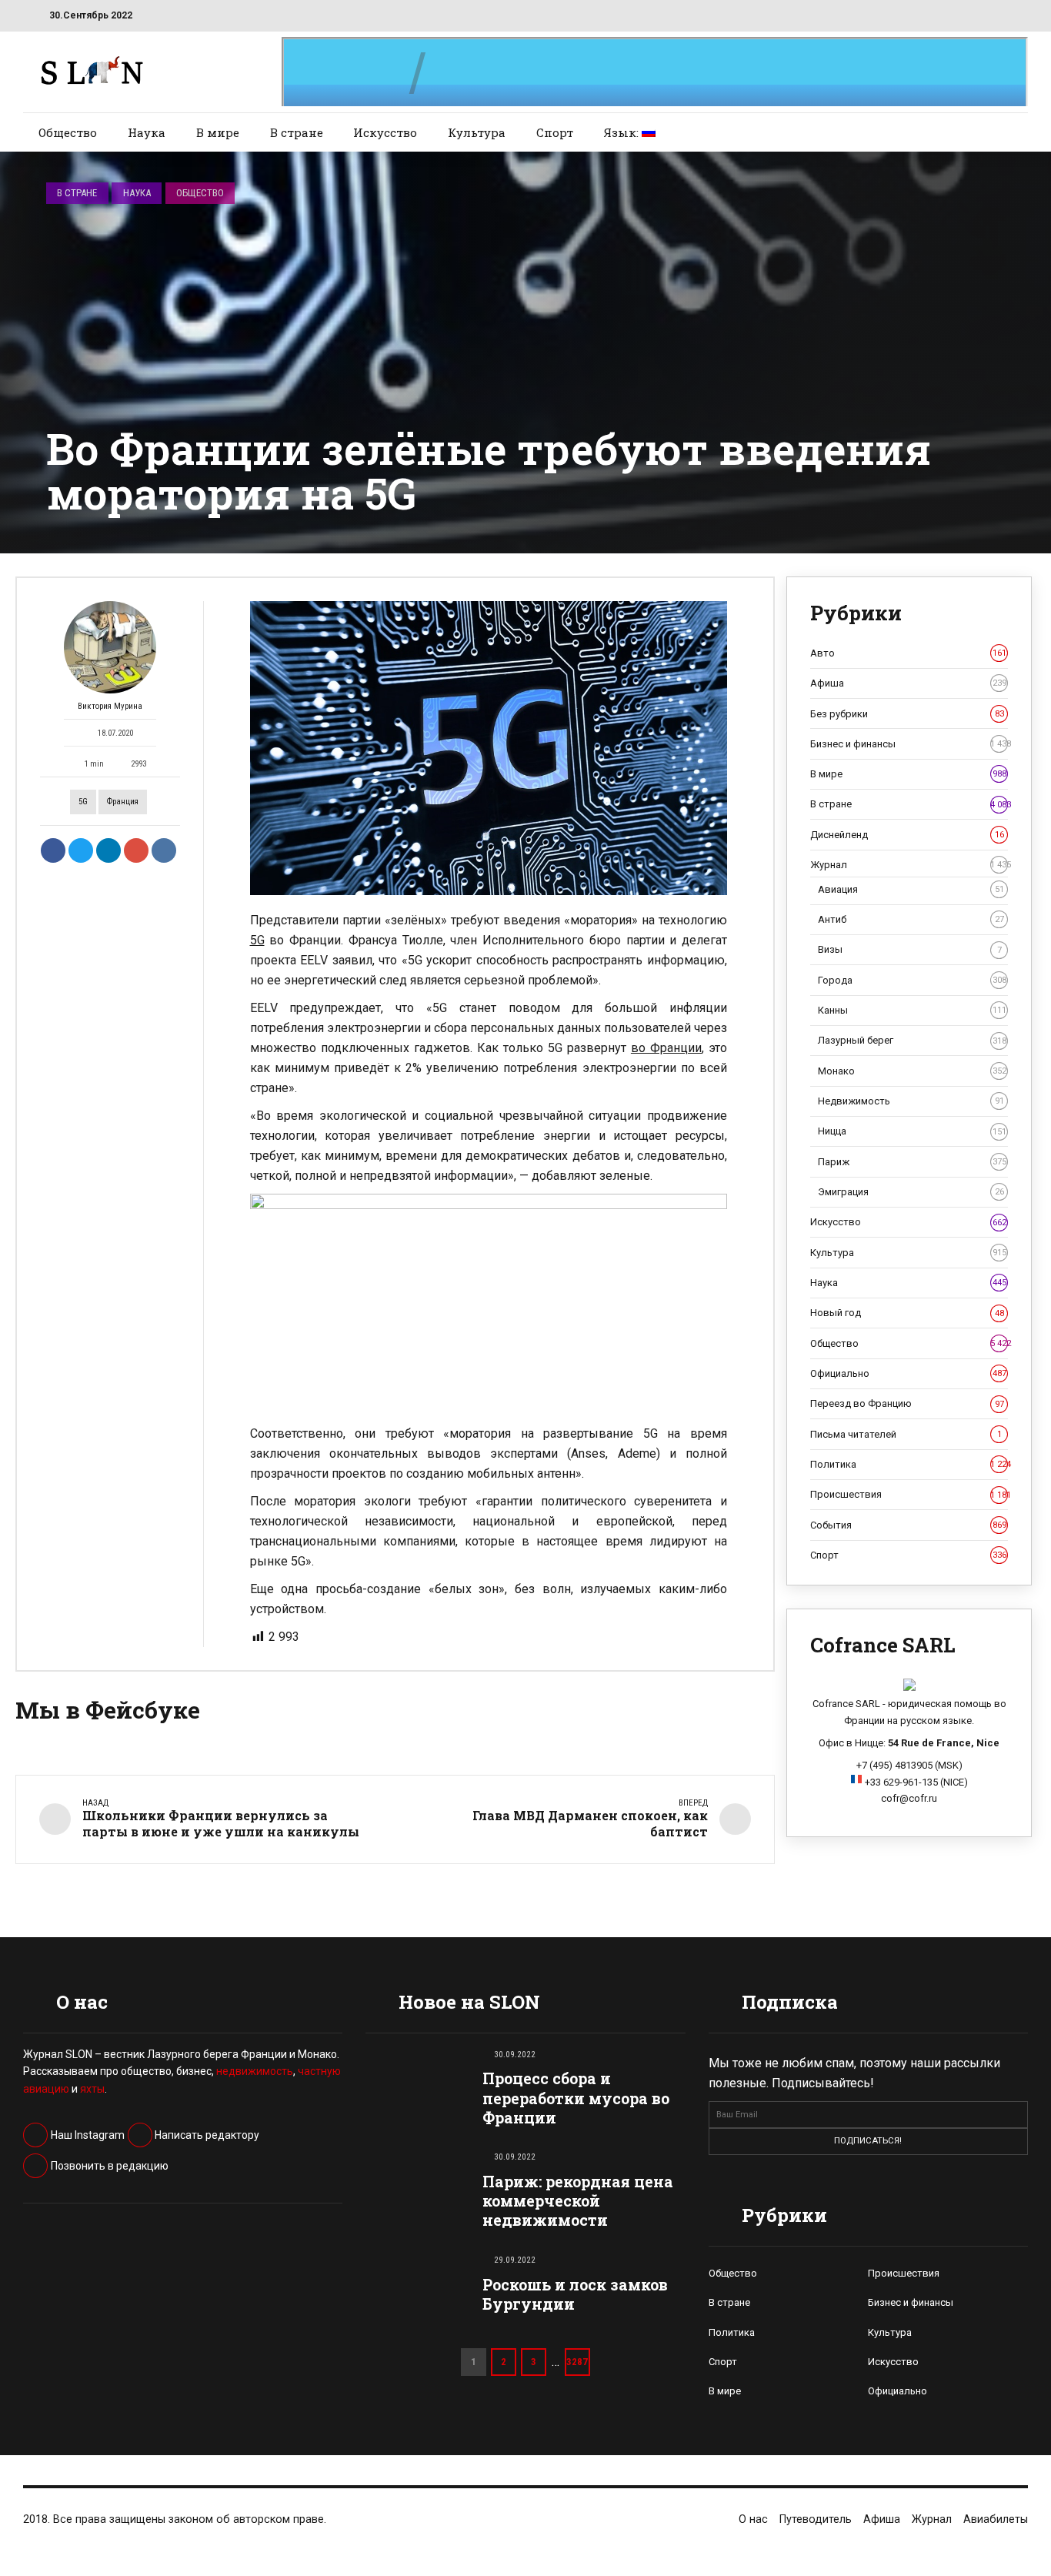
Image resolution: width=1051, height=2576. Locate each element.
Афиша (908, 683)
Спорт (555, 132)
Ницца (912, 1131)
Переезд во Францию (907, 1403)
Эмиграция (911, 1192)
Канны (912, 1010)
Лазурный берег (912, 1040)
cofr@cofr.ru (909, 1798)
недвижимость (255, 2071)
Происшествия (909, 1494)
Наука (147, 132)
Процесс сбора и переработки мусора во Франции (576, 2098)
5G (83, 802)
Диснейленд (907, 835)
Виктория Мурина (110, 706)
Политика (909, 1464)
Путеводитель (816, 2519)
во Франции (666, 1048)
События (908, 1525)
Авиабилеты (996, 2519)
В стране (297, 132)
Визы (910, 949)
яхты (92, 2089)
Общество (68, 132)
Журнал (909, 865)
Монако (912, 1071)
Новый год (907, 1313)
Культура (477, 132)
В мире (218, 132)
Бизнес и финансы (909, 744)
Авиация (911, 889)
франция (123, 802)
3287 (577, 2362)
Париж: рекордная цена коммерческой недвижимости (578, 2201)
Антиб (911, 919)
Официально (908, 1373)
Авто (908, 653)
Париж (912, 1162)
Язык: (623, 132)
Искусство (385, 132)
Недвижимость (911, 1101)
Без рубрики (907, 714)
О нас (753, 2519)
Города (912, 980)
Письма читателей (906, 1434)
